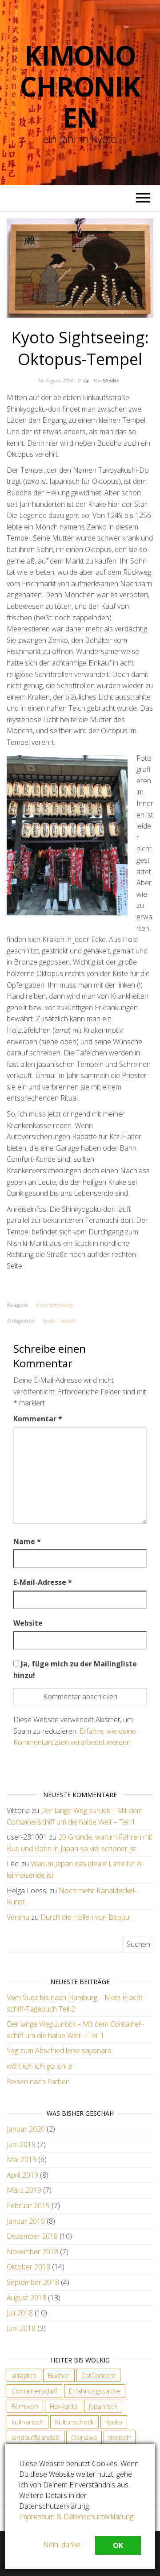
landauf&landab (36, 2437)
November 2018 (32, 2252)
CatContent (98, 2375)
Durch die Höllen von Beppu (85, 1917)
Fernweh (25, 2406)
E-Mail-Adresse (43, 1582)
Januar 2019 (26, 2221)
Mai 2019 (22, 2160)
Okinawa (84, 2437)
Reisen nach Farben (38, 2082)
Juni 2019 (21, 2144)
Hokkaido (64, 2406)
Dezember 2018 (32, 2236)
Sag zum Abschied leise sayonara (59, 2051)
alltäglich (24, 2375)
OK (118, 2545)
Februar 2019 (28, 2206)
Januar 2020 (26, 2129)
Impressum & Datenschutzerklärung (76, 2517)
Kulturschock (74, 2422)
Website (28, 1623)
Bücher (59, 2375)
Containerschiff (34, 2391)
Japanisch (103, 2406)
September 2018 (33, 2282)
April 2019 (22, 2175)
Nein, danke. (62, 2545)
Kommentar (38, 1419)
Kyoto (49, 1321)
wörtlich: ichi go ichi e (40, 2066)
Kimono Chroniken (80, 86)
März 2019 (24, 2190)
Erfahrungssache (95, 2391)
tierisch (68, 1321)
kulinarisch (28, 2422)
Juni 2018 (21, 2328)
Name (27, 1541)
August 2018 (26, 2298)
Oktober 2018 (28, 2267)
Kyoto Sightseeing (54, 1305)
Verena (18, 1917)
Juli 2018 (20, 2313)
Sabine (111, 380)
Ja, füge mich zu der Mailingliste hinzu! (75, 1669)
